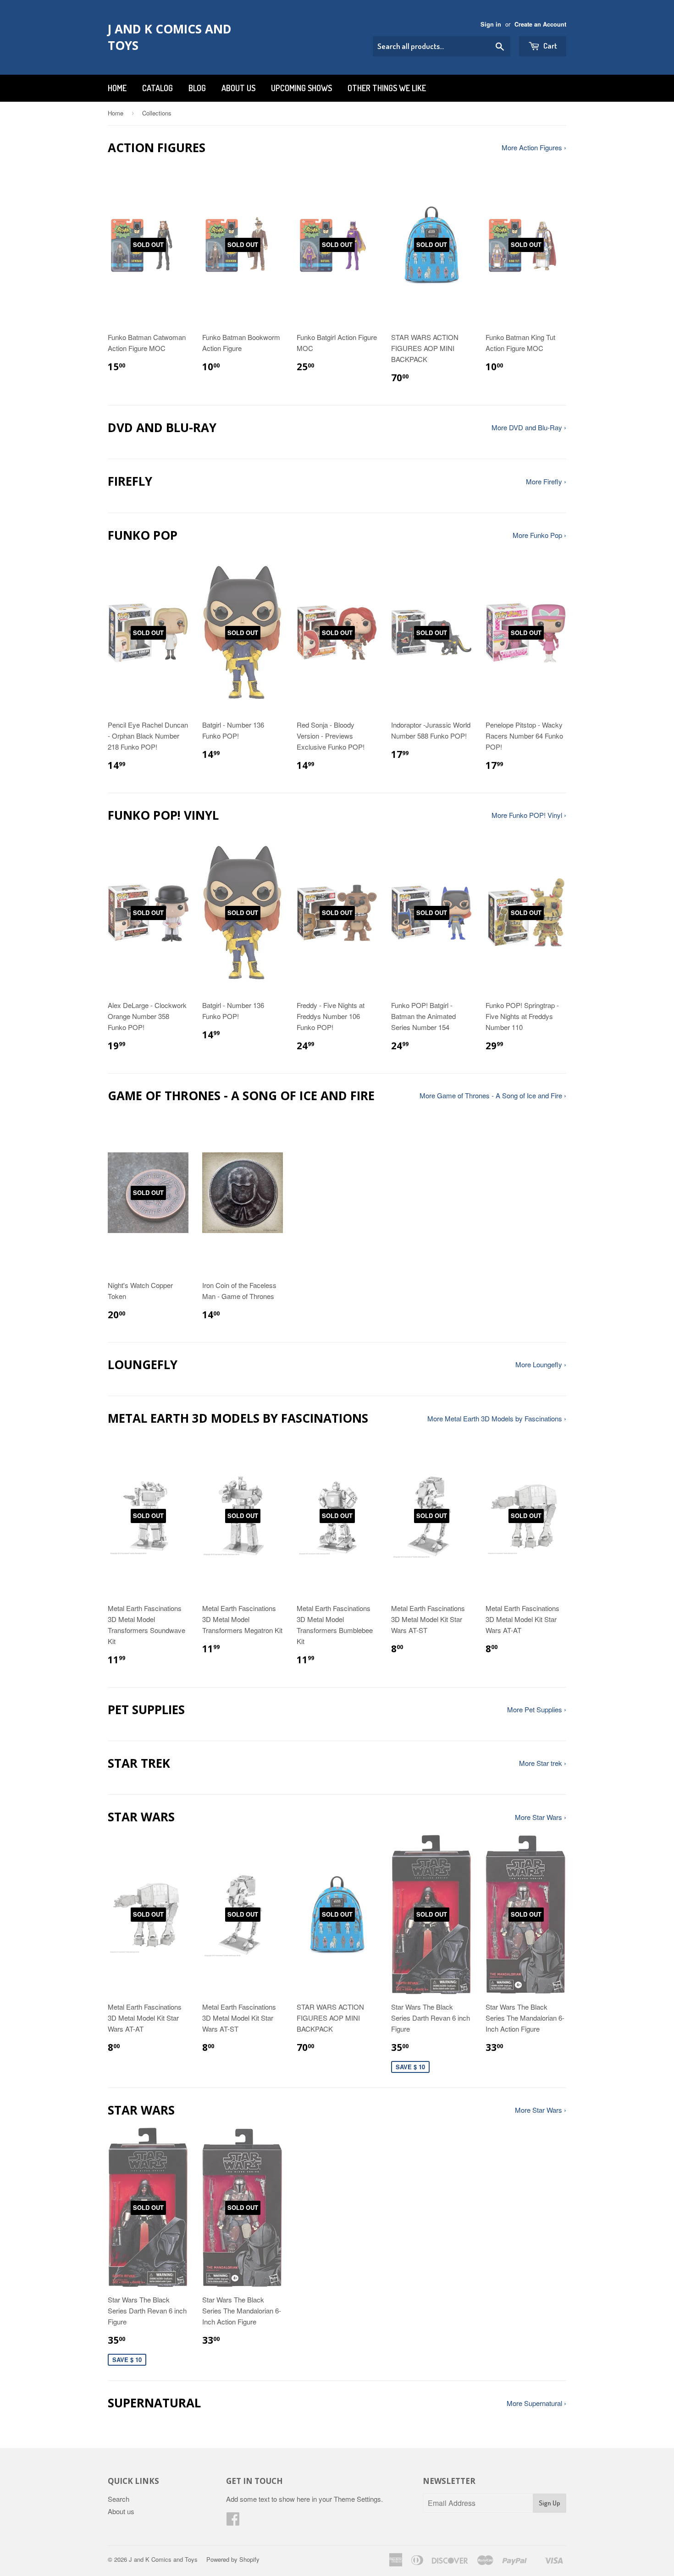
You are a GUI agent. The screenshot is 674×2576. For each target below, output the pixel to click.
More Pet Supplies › (537, 1709)
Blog (197, 88)
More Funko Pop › (539, 535)
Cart (550, 46)
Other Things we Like (387, 88)
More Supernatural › (536, 2403)
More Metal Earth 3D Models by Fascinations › (497, 1418)
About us (238, 88)
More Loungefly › (541, 1364)
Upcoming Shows (301, 88)
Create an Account (540, 24)
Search (119, 2499)
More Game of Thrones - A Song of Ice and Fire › (493, 1095)
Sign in (491, 24)
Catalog (157, 88)
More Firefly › (546, 481)
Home (117, 88)
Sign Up (550, 2503)
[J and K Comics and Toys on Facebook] (233, 2521)
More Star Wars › (541, 1817)
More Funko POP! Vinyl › (529, 815)
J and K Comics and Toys (170, 37)
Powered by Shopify (233, 2559)
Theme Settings (357, 2499)
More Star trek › (543, 1763)
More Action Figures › (534, 147)
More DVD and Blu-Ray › (529, 427)
